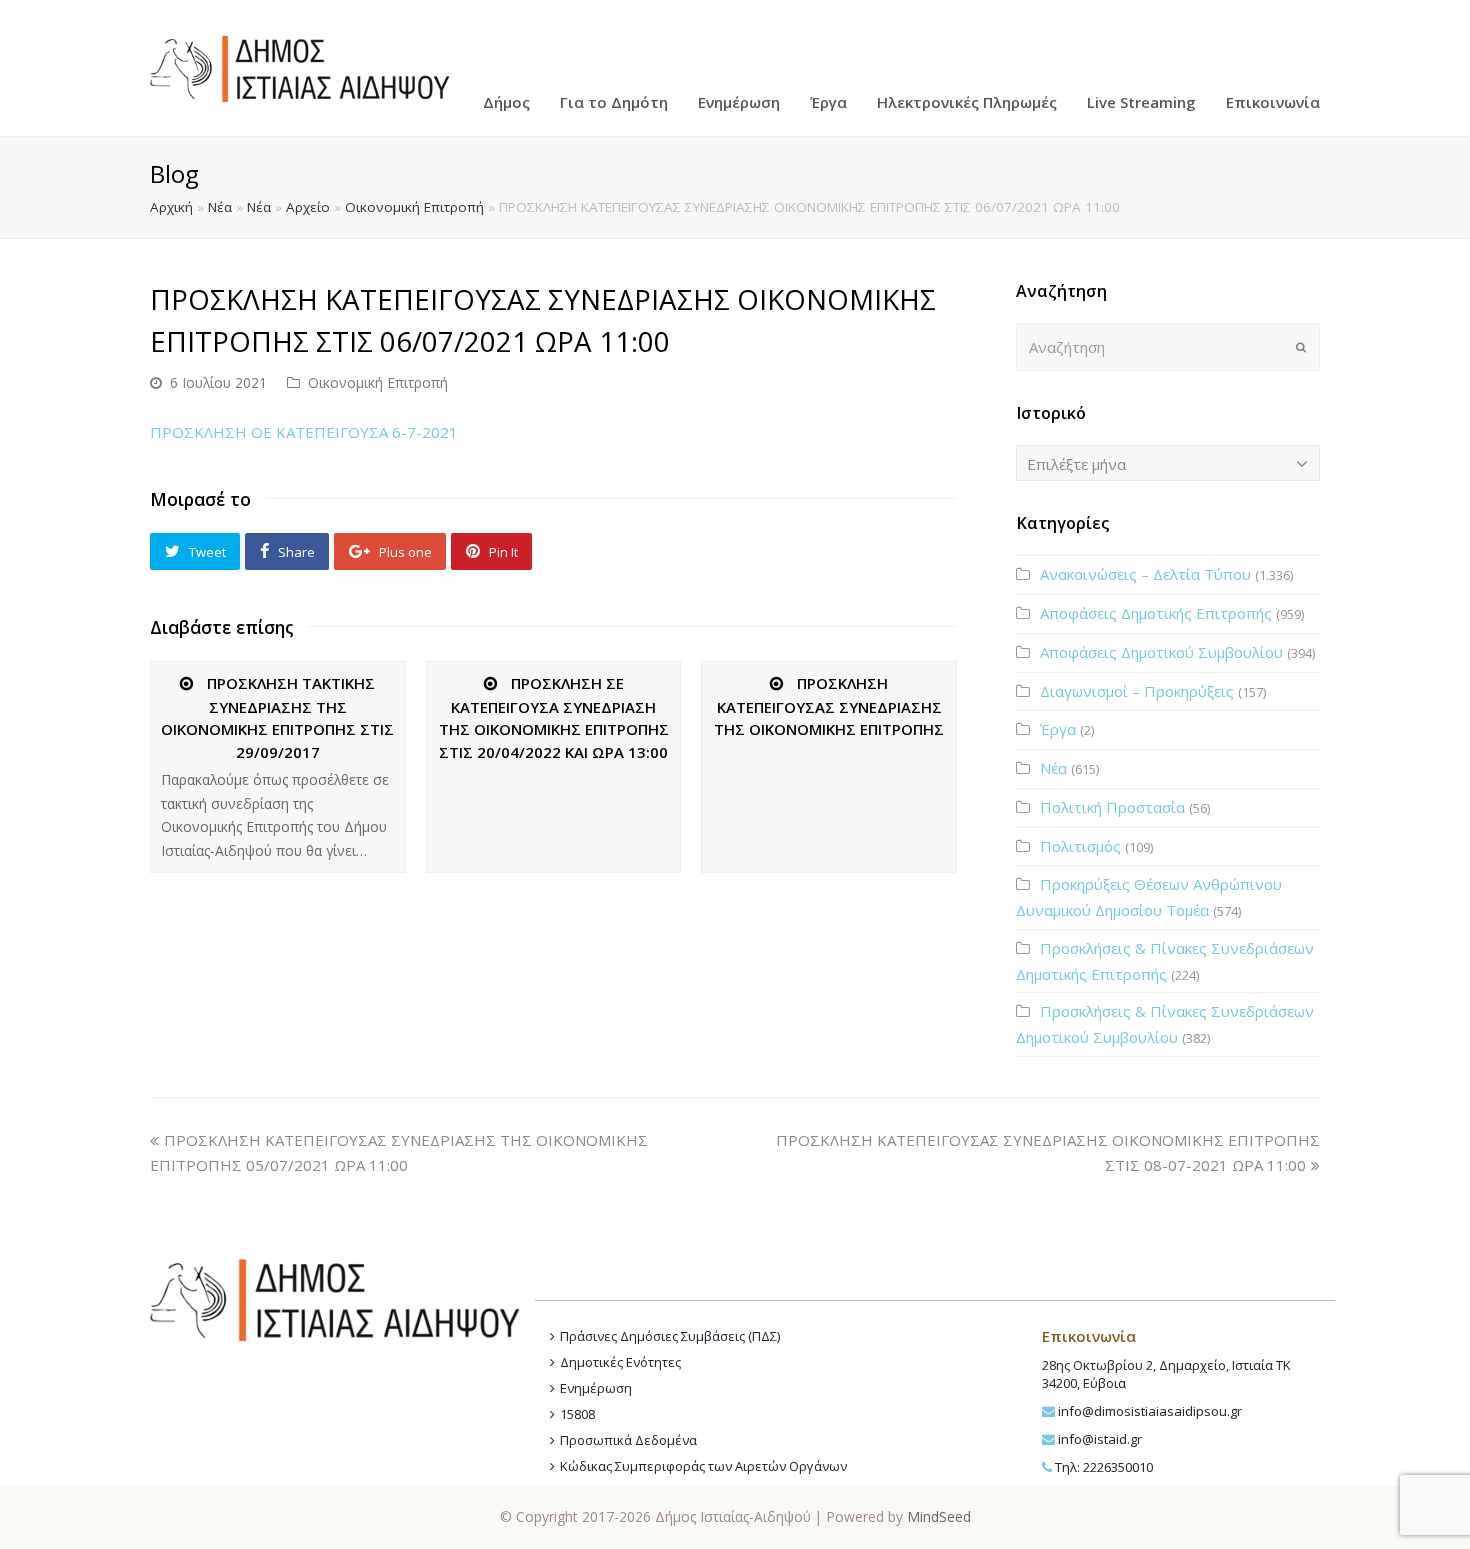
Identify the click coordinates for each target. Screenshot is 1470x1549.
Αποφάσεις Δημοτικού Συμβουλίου (1161, 652)
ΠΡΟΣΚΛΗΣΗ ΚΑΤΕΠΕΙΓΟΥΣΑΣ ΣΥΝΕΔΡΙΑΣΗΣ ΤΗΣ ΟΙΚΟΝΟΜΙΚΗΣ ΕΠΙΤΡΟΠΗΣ (829, 706)
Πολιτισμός (1080, 846)
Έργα (1058, 729)
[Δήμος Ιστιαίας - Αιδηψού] (300, 66)
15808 (577, 1414)
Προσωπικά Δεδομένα (628, 1440)
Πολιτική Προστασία (1112, 807)
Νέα (220, 207)
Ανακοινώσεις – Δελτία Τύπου (1145, 574)
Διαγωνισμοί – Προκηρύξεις (1137, 691)
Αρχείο (308, 207)
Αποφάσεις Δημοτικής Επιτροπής (1156, 613)
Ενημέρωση (596, 1388)
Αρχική (171, 207)
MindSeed (939, 1516)
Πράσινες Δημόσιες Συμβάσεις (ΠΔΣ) (670, 1336)
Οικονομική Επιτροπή (414, 207)
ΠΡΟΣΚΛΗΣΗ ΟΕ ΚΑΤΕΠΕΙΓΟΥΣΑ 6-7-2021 (304, 432)
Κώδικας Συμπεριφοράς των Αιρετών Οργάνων (703, 1466)
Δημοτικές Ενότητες (620, 1362)
